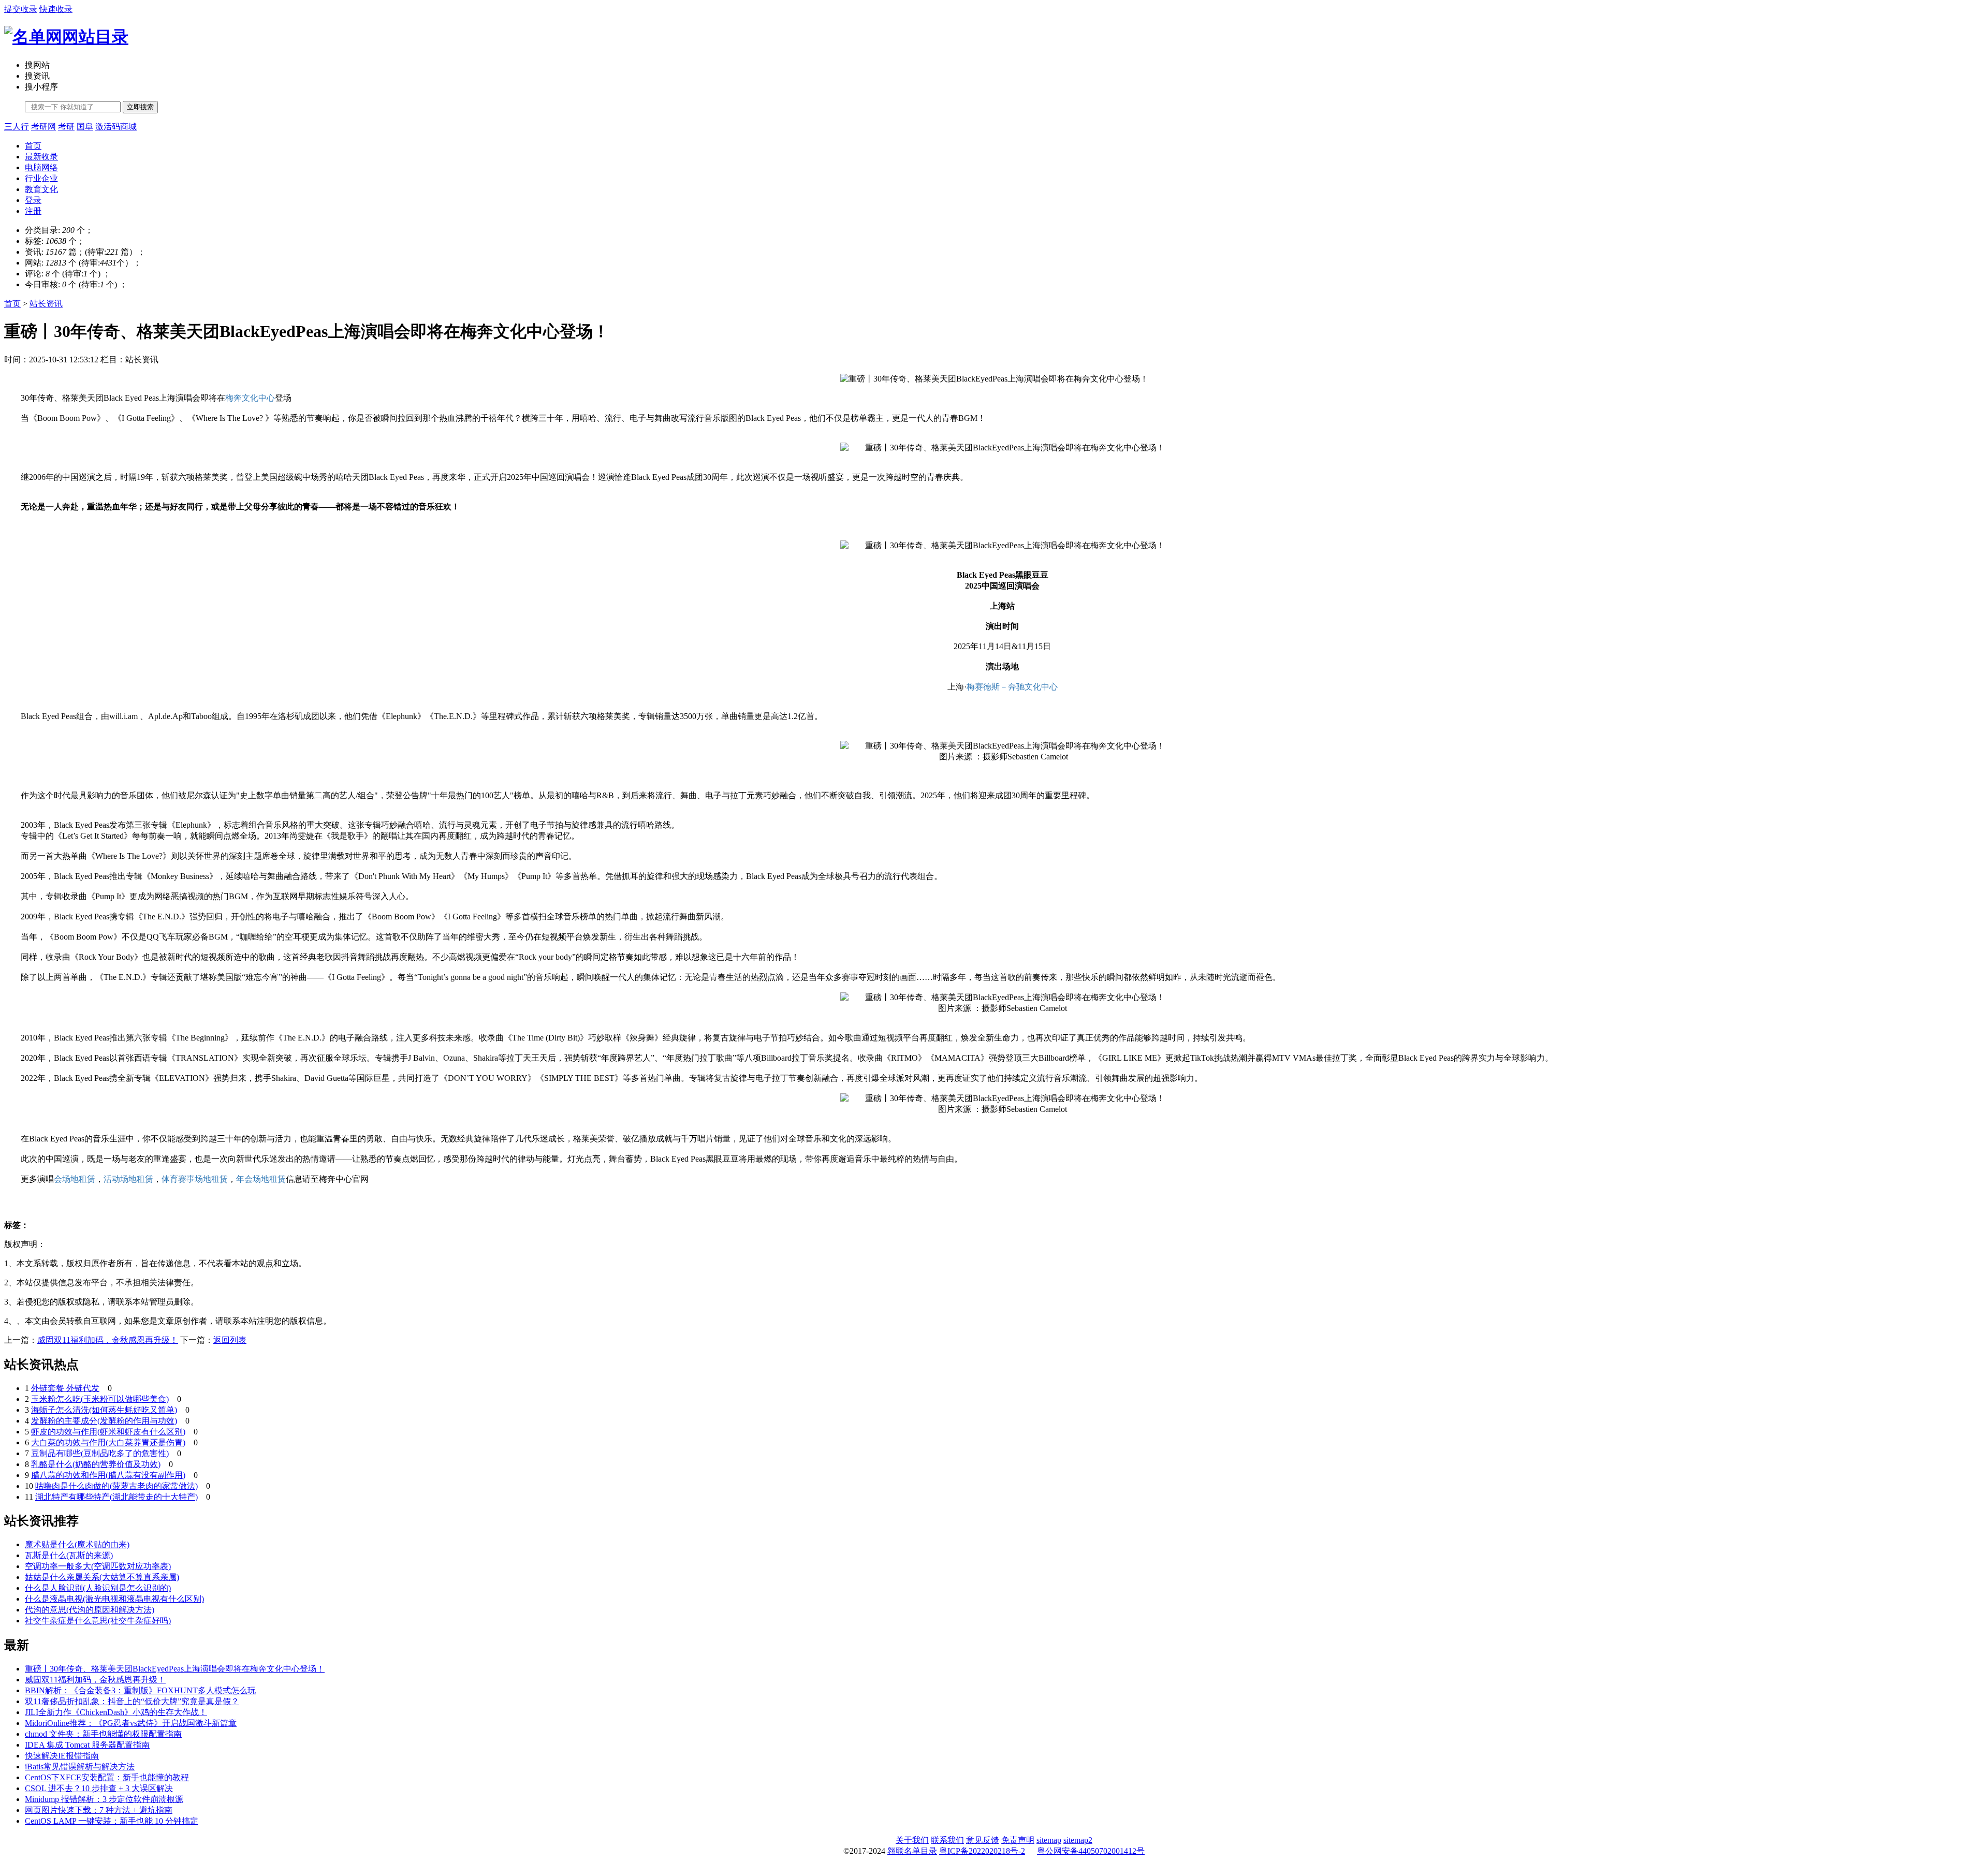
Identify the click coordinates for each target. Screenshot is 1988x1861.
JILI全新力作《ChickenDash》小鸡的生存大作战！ (116, 1712)
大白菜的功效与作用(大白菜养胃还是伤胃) (108, 1442)
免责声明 (1018, 1840)
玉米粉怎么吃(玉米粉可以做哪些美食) (100, 1399)
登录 (33, 200)
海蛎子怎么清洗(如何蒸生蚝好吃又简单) (104, 1410)
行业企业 (41, 178)
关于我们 (912, 1840)
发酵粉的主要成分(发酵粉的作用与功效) (104, 1421)
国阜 (85, 127)
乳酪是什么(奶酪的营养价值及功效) (96, 1464)
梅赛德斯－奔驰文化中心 (1012, 687)
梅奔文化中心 (250, 398)
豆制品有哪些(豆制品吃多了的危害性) (100, 1453)
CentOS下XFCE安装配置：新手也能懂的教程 (107, 1777)
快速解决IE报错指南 (62, 1756)
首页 (33, 146)
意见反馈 (983, 1840)
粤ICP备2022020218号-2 (982, 1851)
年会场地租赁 (261, 1179)
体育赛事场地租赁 (195, 1179)
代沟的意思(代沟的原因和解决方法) (90, 1610)
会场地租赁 (75, 1179)
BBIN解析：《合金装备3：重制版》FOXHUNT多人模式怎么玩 (140, 1690)
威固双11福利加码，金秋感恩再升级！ (108, 1340)
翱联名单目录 (912, 1851)
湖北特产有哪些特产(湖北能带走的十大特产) (116, 1497)
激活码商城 (116, 127)
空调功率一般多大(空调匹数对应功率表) (98, 1566)
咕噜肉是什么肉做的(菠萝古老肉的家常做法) (116, 1486)
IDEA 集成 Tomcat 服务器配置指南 (87, 1745)
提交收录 (21, 9)
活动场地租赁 (128, 1179)
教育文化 (41, 189)
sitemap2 (1078, 1840)
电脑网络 (41, 167)
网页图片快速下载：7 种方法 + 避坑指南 (99, 1810)
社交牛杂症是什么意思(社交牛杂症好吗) (98, 1621)
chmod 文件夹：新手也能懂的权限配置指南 (103, 1734)
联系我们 (947, 1840)
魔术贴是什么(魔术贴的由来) (77, 1544)
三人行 (17, 127)
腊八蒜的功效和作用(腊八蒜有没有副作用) (108, 1475)
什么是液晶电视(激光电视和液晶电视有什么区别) (114, 1599)
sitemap (1049, 1840)
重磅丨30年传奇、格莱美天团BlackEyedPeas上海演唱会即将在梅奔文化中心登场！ (175, 1669)
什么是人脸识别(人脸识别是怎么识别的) (98, 1588)
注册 (33, 211)
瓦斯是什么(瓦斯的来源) (69, 1555)
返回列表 (230, 1340)
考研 (66, 127)
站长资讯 (46, 304)
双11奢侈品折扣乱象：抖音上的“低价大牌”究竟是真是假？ (132, 1701)
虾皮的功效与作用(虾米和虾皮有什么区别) (108, 1432)
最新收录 (41, 157)
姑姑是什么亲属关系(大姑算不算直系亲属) (102, 1577)
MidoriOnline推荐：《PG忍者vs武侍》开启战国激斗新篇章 (131, 1723)
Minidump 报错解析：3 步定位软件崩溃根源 (104, 1799)
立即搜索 (140, 107)
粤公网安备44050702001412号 (1091, 1851)
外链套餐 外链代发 (65, 1388)
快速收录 (56, 9)
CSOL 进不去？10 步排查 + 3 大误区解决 (99, 1788)
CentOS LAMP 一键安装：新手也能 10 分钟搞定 (112, 1821)
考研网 (43, 127)
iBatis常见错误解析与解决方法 (80, 1767)
